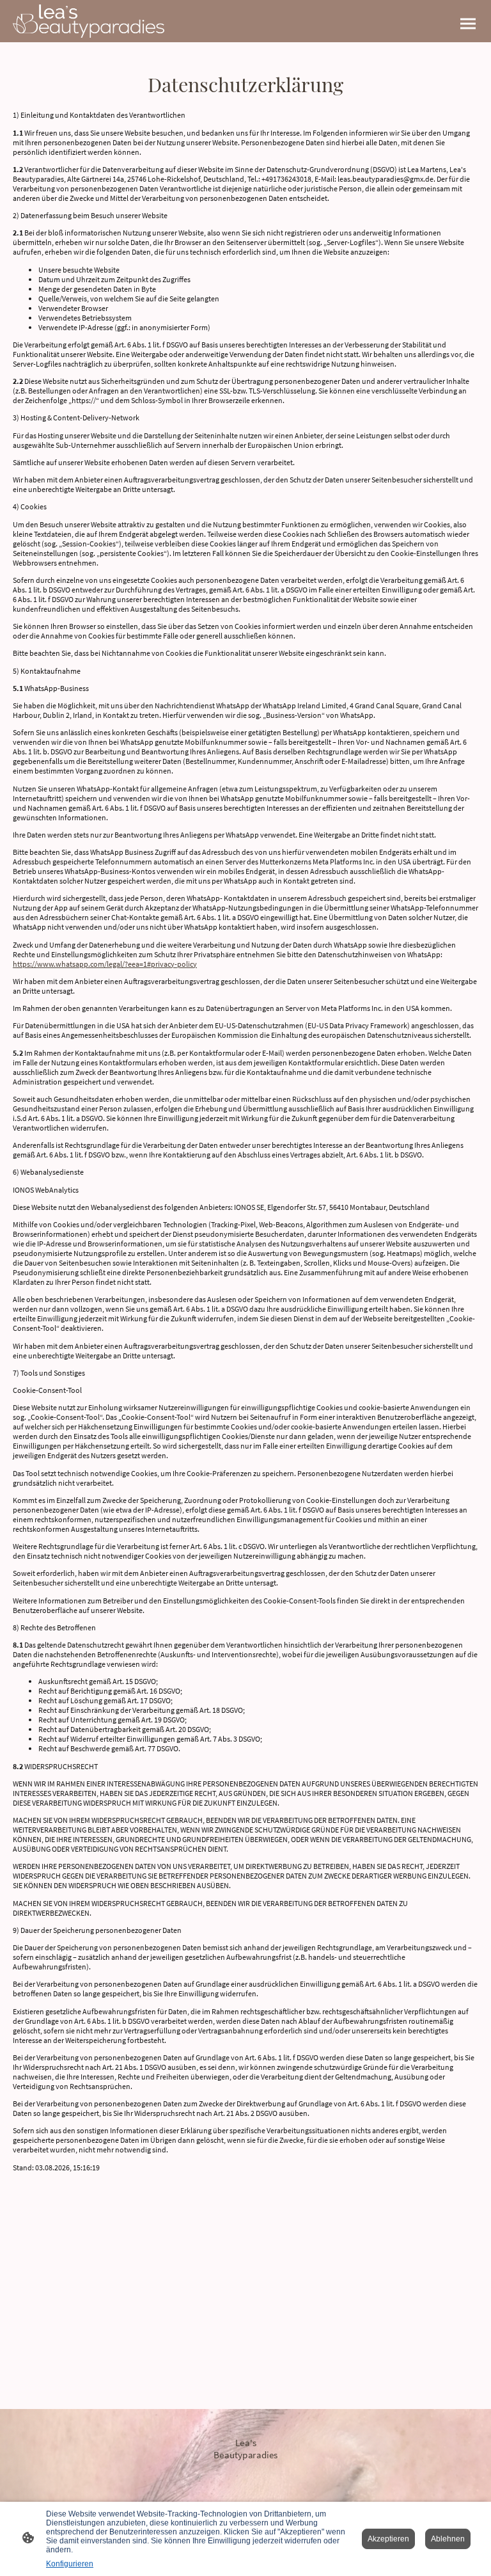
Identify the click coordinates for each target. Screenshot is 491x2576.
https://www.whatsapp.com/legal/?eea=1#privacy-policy (105, 964)
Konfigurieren (70, 2564)
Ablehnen (448, 2539)
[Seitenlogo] (89, 21)
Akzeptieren (388, 2539)
